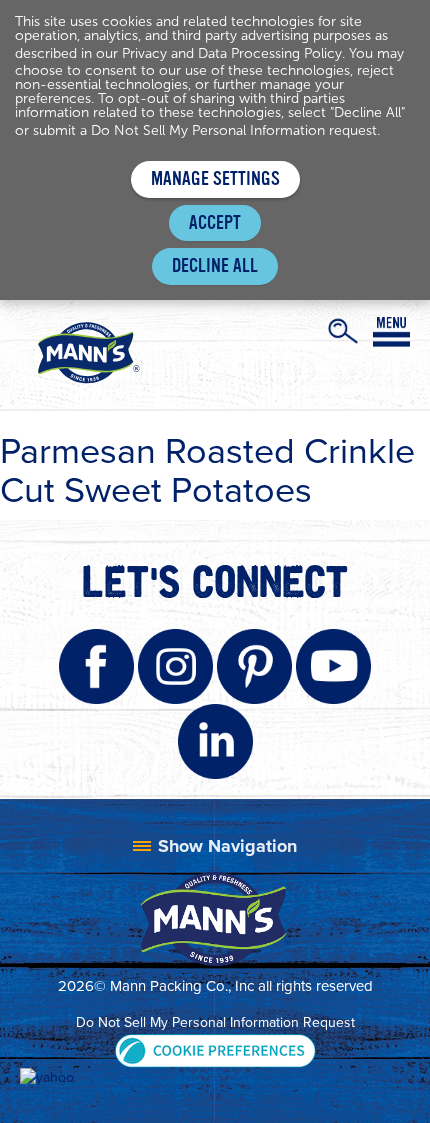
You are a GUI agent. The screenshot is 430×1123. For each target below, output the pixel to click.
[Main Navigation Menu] (391, 332)
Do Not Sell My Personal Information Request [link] (215, 1022)
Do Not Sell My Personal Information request (234, 130)
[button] (215, 1048)
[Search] (343, 331)
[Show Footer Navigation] (215, 846)
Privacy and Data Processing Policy (232, 53)
